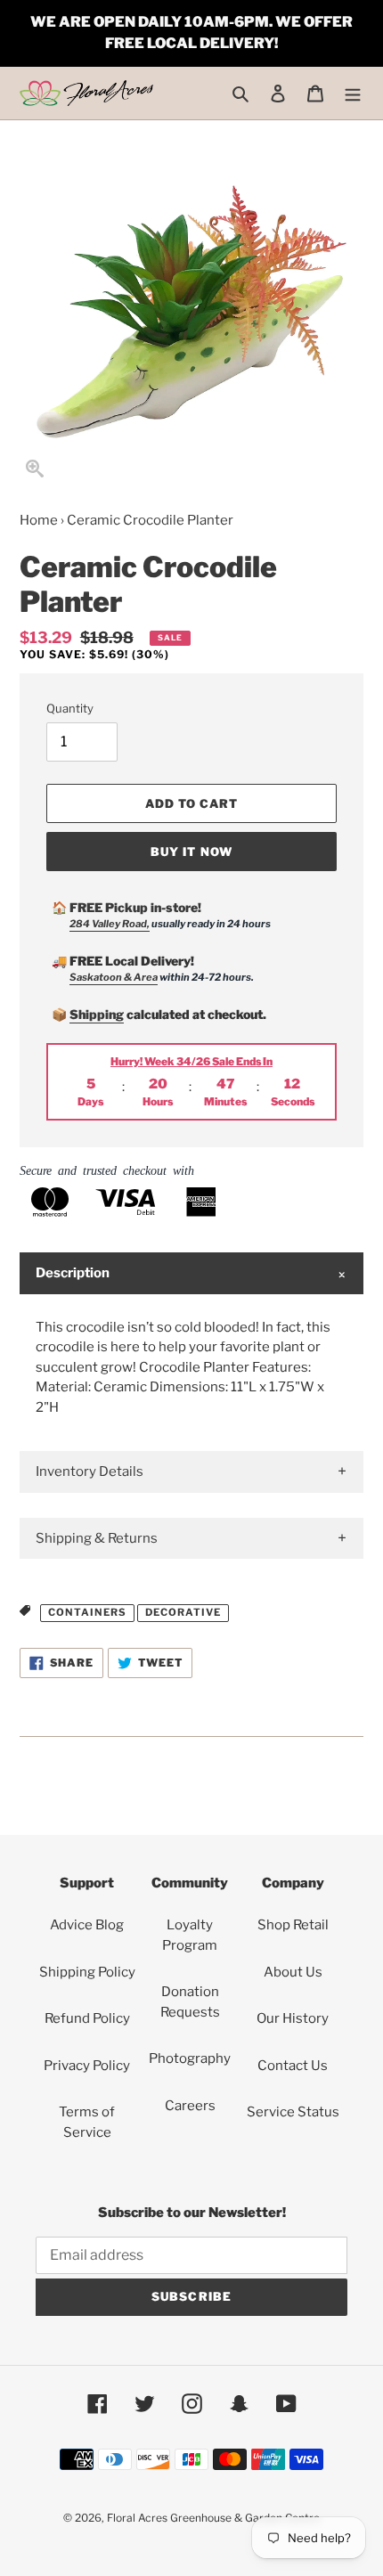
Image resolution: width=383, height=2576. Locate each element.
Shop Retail (293, 1925)
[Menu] (353, 93)
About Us (293, 1972)
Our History (293, 2018)
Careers (190, 2106)
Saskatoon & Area (114, 977)
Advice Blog (87, 1925)
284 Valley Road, (110, 924)
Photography (190, 2058)
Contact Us (293, 2066)
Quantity (70, 708)
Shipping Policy (87, 1972)
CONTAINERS (87, 1612)
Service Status (293, 2112)
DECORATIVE (183, 1612)
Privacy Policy (87, 2066)
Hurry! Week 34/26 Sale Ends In (191, 1061)
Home (39, 520)
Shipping (97, 1014)
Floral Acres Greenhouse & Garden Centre (213, 2518)
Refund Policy (87, 2018)
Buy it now (191, 852)
